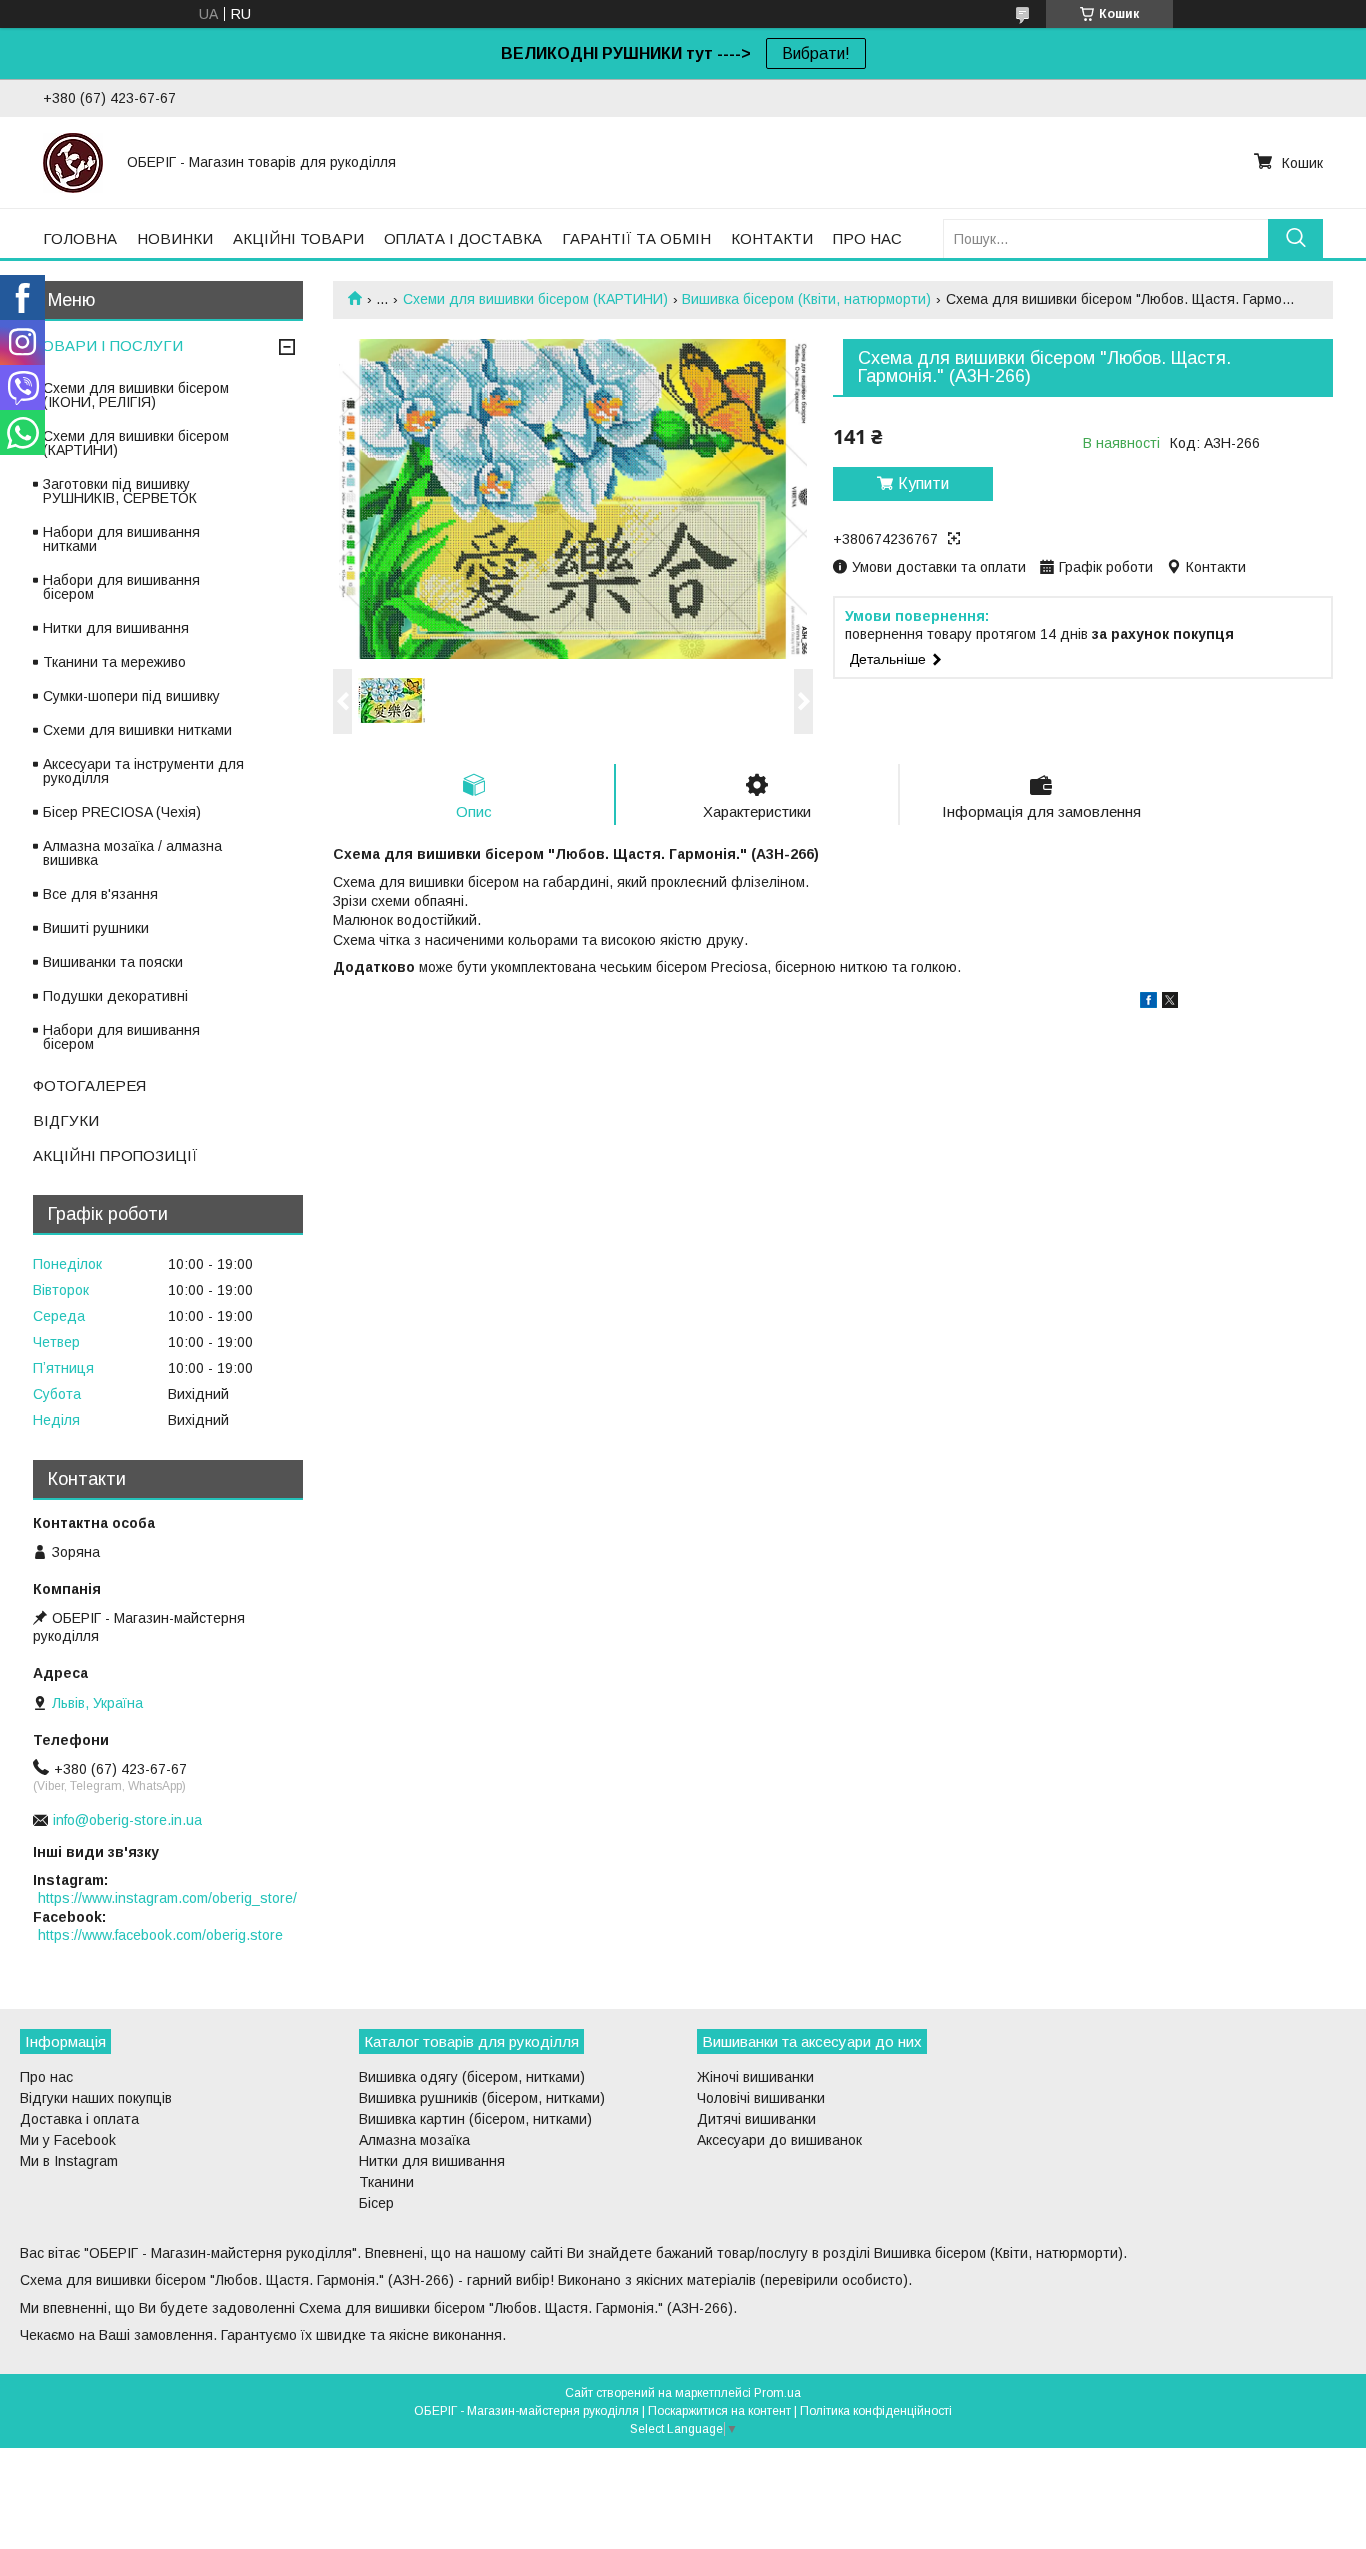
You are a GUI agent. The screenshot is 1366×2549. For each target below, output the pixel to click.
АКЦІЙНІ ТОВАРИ (298, 238)
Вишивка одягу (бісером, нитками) (472, 2077)
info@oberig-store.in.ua (127, 1820)
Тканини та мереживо (114, 662)
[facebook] (1148, 1003)
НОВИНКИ (175, 238)
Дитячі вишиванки (756, 2119)
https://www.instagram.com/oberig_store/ (167, 1898)
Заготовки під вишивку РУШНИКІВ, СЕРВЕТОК (120, 491)
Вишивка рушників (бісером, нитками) (482, 2098)
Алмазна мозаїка (414, 2140)
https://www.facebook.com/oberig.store (160, 1935)
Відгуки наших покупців (96, 2098)
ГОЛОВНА (80, 238)
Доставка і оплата (79, 2119)
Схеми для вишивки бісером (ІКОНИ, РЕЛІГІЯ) (136, 395)
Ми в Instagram (69, 2161)
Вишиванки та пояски (113, 962)
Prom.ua (777, 2393)
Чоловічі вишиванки (761, 2098)
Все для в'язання (100, 894)
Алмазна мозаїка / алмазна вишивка (132, 853)
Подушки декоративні (115, 996)
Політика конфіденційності (876, 2411)
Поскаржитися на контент (719, 2411)
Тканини (386, 2182)
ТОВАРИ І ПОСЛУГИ (108, 345)
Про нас (46, 2077)
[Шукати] (1295, 238)
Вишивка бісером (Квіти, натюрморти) (806, 299)
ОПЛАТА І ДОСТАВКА (463, 238)
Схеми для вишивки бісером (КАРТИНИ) (535, 299)
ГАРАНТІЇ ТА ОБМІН (636, 238)
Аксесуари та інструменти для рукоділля (143, 771)
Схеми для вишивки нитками (137, 730)
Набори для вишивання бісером (121, 587)
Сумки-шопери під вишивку (131, 696)
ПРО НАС (867, 238)
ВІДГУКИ (66, 1120)
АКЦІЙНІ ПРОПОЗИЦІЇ (115, 1155)
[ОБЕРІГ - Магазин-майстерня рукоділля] (73, 162)
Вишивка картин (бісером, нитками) (475, 2119)
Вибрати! (816, 53)
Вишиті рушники (96, 928)
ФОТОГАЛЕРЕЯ (89, 1085)
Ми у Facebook (68, 2140)
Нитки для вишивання (116, 628)
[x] (1170, 1003)
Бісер (376, 2203)
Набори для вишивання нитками (121, 539)
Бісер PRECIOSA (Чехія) (122, 812)
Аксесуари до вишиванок (779, 2140)
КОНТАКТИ (772, 238)
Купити (923, 483)
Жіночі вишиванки (755, 2077)
